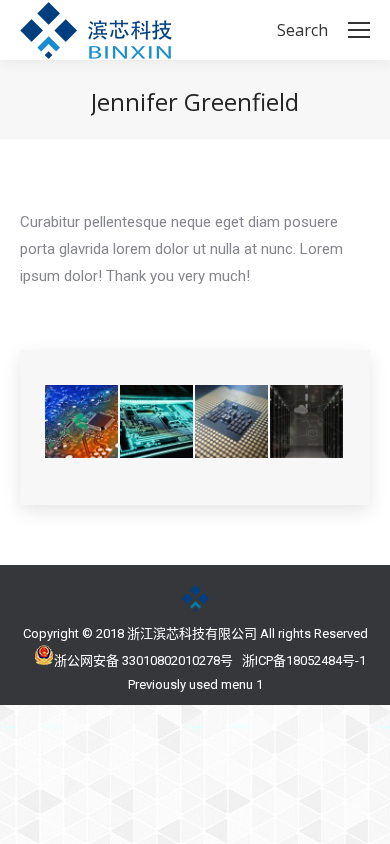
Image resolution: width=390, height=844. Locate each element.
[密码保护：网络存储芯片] (307, 422)
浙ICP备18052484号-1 (304, 660)
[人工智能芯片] (157, 422)
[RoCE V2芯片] (82, 422)
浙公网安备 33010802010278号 (143, 660)
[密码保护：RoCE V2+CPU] (232, 422)
